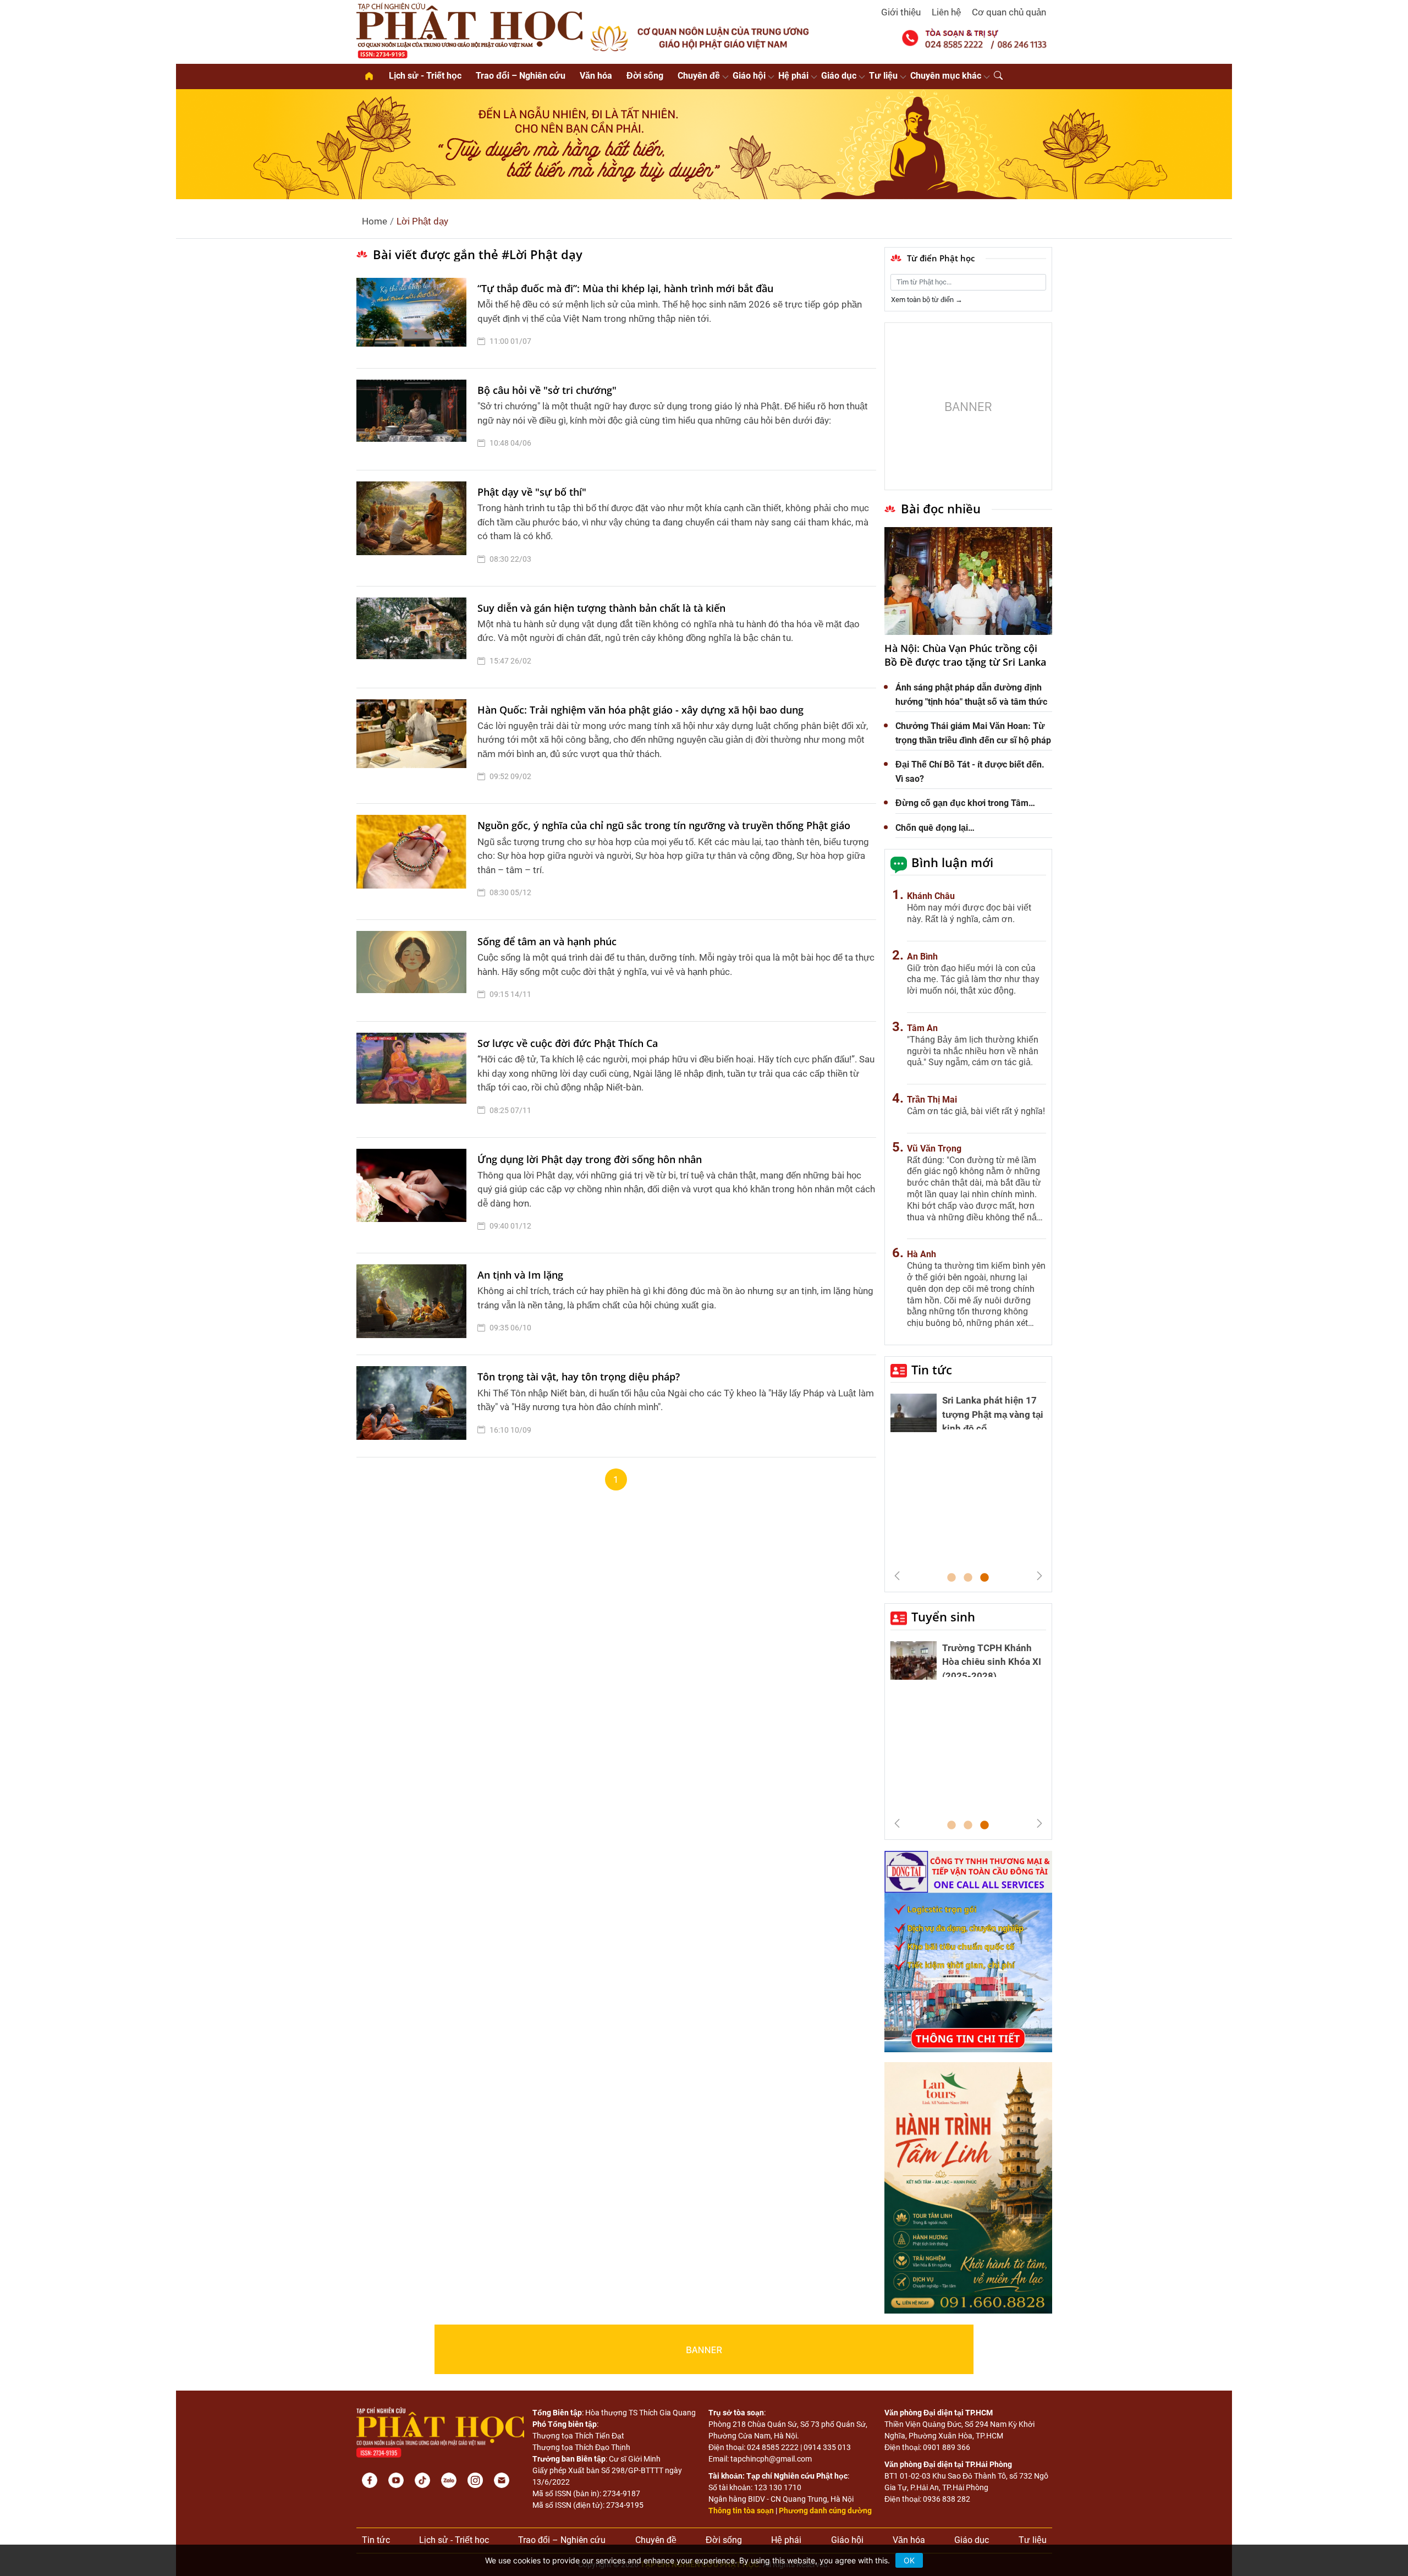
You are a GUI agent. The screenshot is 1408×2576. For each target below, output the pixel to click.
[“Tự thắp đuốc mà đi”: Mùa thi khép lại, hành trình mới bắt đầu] (414, 317)
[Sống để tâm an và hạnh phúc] (414, 971)
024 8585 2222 (773, 2447)
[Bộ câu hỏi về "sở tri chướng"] (414, 419)
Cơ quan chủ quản (1009, 12)
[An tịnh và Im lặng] (414, 1304)
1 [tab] (952, 1578)
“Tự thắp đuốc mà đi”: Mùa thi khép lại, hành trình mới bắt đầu (625, 288)
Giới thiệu (901, 12)
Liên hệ (946, 12)
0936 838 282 (947, 2499)
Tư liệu (883, 76)
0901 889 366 (947, 2447)
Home (375, 221)
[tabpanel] (968, 1416)
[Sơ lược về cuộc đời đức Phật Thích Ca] (414, 1079)
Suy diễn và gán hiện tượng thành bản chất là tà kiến (601, 608)
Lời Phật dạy (422, 221)
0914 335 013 (827, 2447)
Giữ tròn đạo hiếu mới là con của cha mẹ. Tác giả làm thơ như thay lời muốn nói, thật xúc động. (973, 980)
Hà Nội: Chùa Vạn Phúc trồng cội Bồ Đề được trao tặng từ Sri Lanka (965, 655)
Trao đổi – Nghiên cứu (521, 76)
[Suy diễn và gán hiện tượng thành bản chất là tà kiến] (414, 637)
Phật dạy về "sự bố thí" (532, 492)
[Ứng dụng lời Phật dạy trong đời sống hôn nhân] (414, 1196)
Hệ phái (793, 76)
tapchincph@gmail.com (771, 2459)
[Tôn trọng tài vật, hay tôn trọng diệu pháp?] (414, 1406)
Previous (897, 1576)
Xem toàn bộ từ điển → (927, 300)
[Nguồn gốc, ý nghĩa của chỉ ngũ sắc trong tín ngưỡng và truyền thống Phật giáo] (414, 862)
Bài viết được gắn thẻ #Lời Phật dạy (478, 254)
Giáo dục (839, 76)
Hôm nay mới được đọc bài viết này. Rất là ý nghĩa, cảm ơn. (969, 913)
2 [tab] (968, 1578)
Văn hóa (596, 76)
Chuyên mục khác (946, 76)
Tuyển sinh (943, 1616)
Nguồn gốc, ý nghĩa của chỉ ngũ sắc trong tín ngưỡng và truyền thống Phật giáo (664, 825)
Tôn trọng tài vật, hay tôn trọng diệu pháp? (579, 1377)
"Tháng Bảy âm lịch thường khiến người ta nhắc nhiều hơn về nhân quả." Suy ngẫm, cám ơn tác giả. (973, 1051)
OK (909, 2560)
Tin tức (932, 1369)
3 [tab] (985, 1578)
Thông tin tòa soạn (741, 2511)
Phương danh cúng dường (825, 2511)
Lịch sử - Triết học (425, 76)
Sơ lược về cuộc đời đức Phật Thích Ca (568, 1043)
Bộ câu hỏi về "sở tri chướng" (547, 390)
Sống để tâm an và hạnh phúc (547, 941)
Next (1039, 1576)
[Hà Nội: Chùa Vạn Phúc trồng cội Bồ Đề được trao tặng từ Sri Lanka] (968, 581)
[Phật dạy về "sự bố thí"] (414, 528)
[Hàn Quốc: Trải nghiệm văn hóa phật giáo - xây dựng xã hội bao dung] (414, 746)
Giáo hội (749, 76)
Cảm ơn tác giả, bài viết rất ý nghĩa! (976, 1111)
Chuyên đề (699, 76)
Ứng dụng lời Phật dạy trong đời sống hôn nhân (590, 1159)
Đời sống (645, 76)
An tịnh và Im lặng (520, 1275)
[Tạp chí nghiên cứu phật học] (470, 30)
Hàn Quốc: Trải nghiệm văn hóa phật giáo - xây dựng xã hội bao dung (640, 710)
